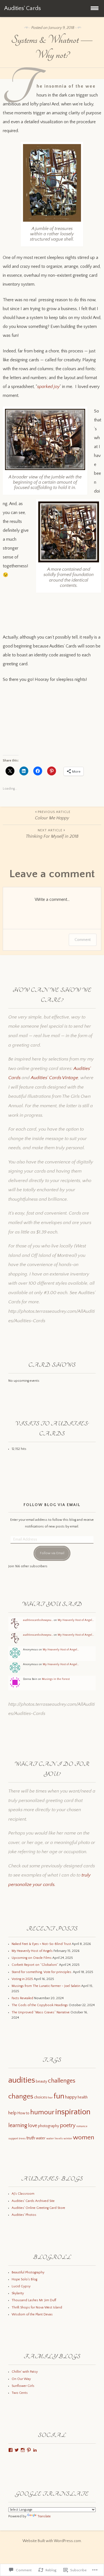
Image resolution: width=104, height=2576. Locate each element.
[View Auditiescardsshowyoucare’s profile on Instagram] (23, 2450)
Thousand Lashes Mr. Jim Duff (34, 2300)
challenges (62, 2081)
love (33, 2126)
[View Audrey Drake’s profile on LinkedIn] (35, 2450)
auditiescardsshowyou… (38, 1620)
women (84, 2137)
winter (68, 2139)
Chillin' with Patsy (25, 2372)
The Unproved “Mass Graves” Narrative (41, 2012)
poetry (68, 2125)
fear (50, 2098)
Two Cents (20, 2393)
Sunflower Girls (23, 2386)
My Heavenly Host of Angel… (76, 1620)
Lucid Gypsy (21, 2286)
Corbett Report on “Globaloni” (35, 1965)
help (12, 2113)
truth (31, 2138)
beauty (41, 2081)
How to (23, 2113)
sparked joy (48, 387)
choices (40, 2097)
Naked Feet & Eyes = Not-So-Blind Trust (41, 1944)
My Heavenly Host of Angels (32, 1951)
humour (42, 2112)
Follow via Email (52, 1553)
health (83, 2097)
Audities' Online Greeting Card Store (38, 2208)
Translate (44, 2516)
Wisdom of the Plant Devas (32, 2314)
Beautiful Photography (28, 2272)
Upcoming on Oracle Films (32, 1958)
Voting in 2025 (22, 1979)
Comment (83, 940)
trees (22, 2139)
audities (22, 2080)
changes (21, 2096)
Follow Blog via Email (52, 1505)
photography (49, 2126)
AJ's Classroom (23, 2194)
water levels (54, 2139)
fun (59, 2096)
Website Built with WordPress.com (52, 2541)
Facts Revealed (22, 1998)
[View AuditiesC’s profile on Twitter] (17, 2450)
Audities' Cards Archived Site (33, 2201)
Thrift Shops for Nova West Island (37, 2307)
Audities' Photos (24, 2215)
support (13, 2139)
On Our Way (21, 2379)
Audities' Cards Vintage (54, 1078)
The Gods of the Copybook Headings (40, 2005)
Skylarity (18, 2293)
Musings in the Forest (56, 1679)
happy (71, 2097)
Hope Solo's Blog (24, 2279)
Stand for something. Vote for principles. (42, 1972)
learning (18, 2125)
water (41, 2138)
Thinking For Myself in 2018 (52, 834)
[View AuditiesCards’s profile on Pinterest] (29, 2450)
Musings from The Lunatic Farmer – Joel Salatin (46, 1986)
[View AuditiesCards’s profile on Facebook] (11, 2450)
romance (82, 2126)
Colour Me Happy (53, 815)
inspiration (73, 2112)
